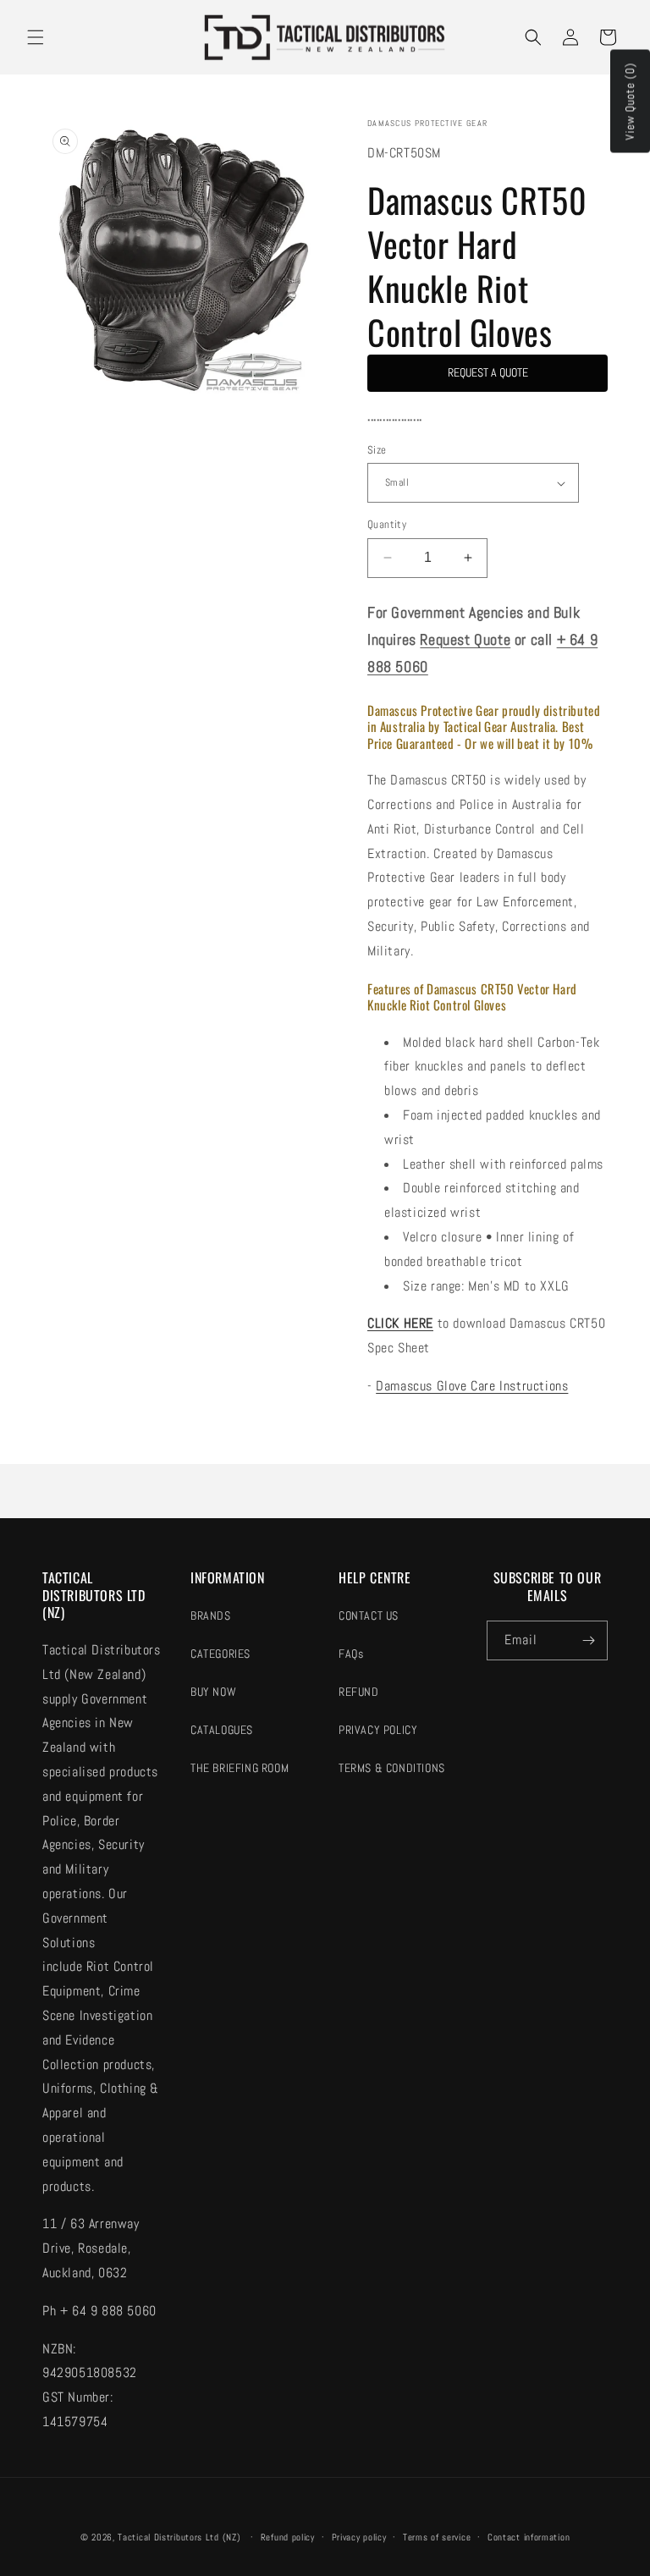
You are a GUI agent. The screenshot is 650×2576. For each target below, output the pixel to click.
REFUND (359, 1692)
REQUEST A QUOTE (488, 372)
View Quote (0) (630, 102)
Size (377, 450)
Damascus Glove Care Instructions (472, 1386)
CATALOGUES (222, 1730)
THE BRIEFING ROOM (240, 1768)
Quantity (387, 524)
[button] (36, 37)
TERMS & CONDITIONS (392, 1768)
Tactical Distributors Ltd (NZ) (179, 2537)
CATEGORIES (220, 1654)
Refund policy (288, 2537)
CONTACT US (369, 1616)
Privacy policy (359, 2537)
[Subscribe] (588, 1640)
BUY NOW (213, 1692)
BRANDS (211, 1616)
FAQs (351, 1654)
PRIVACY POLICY (378, 1730)
